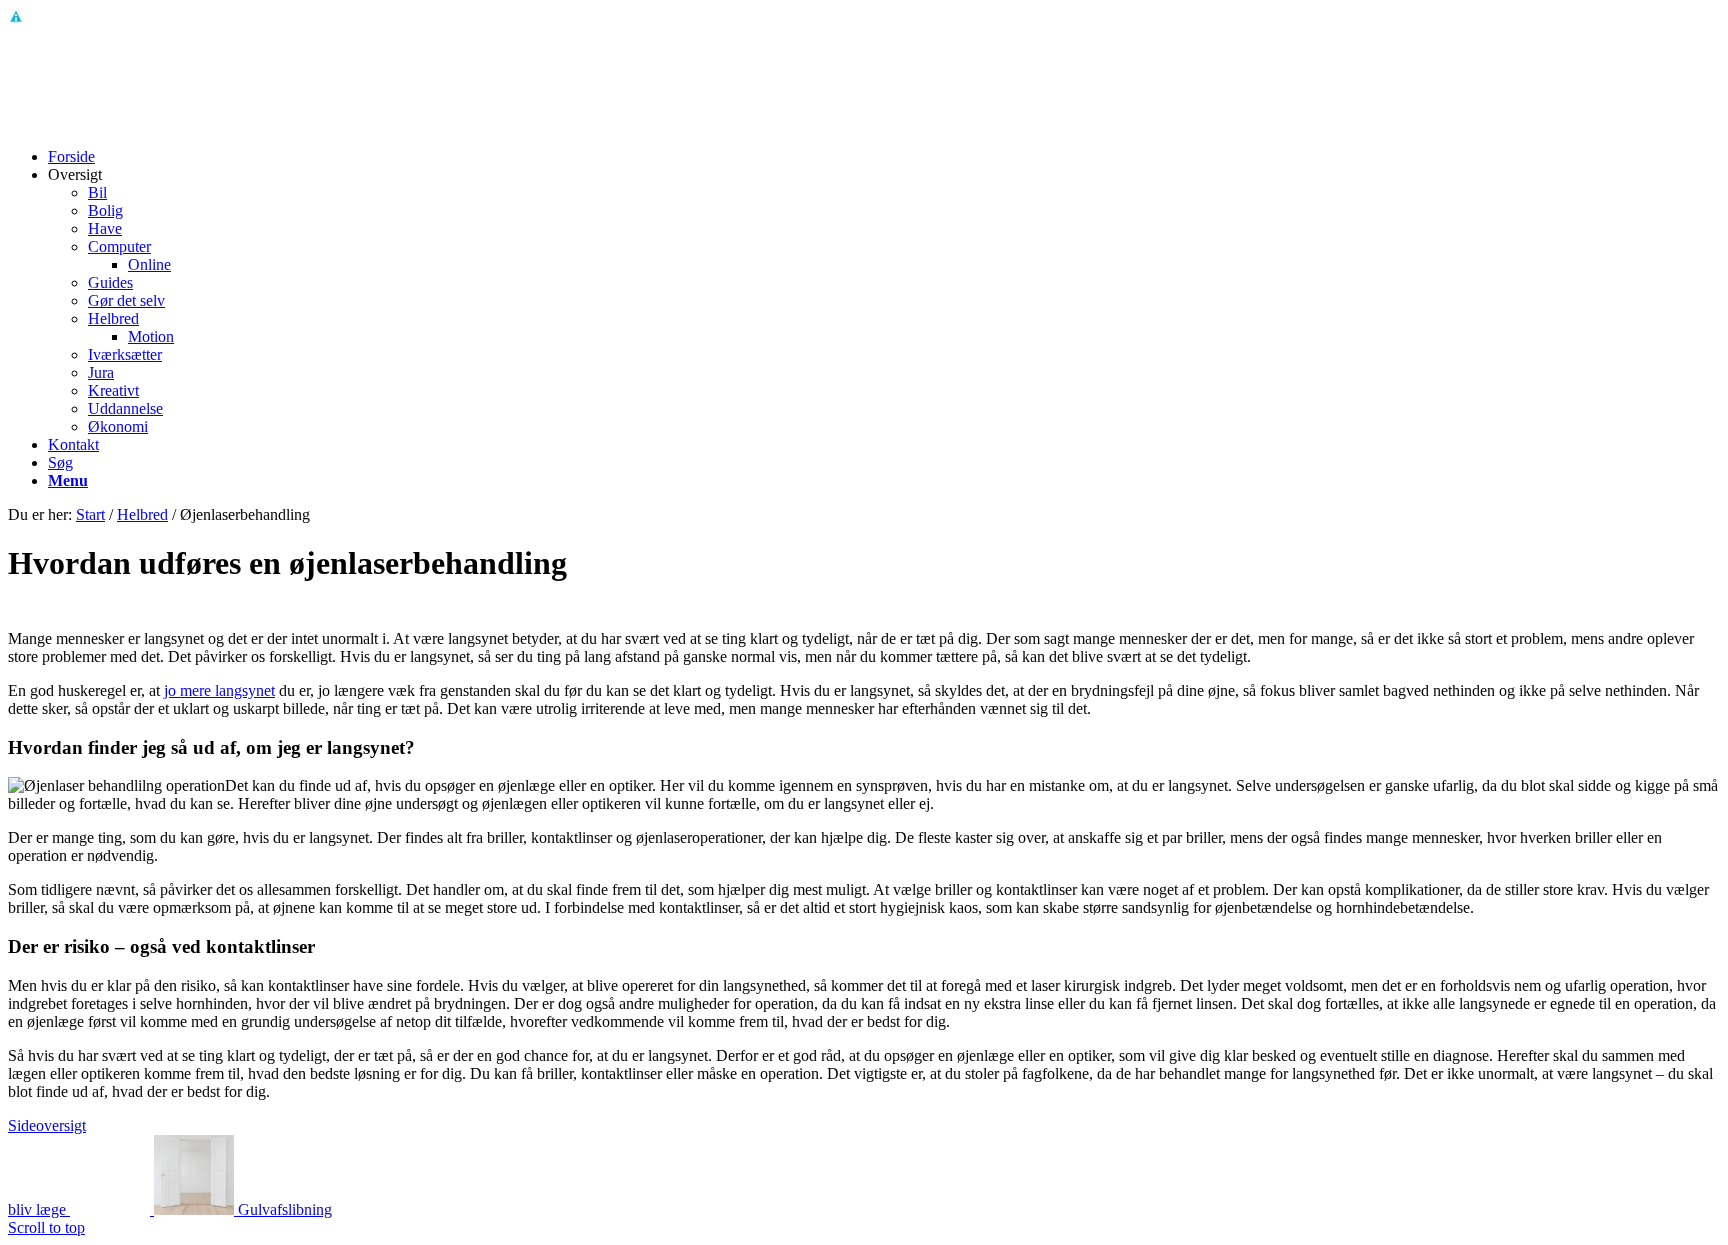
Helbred (142, 514)
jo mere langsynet (219, 690)
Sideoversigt (47, 1125)
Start (90, 514)
